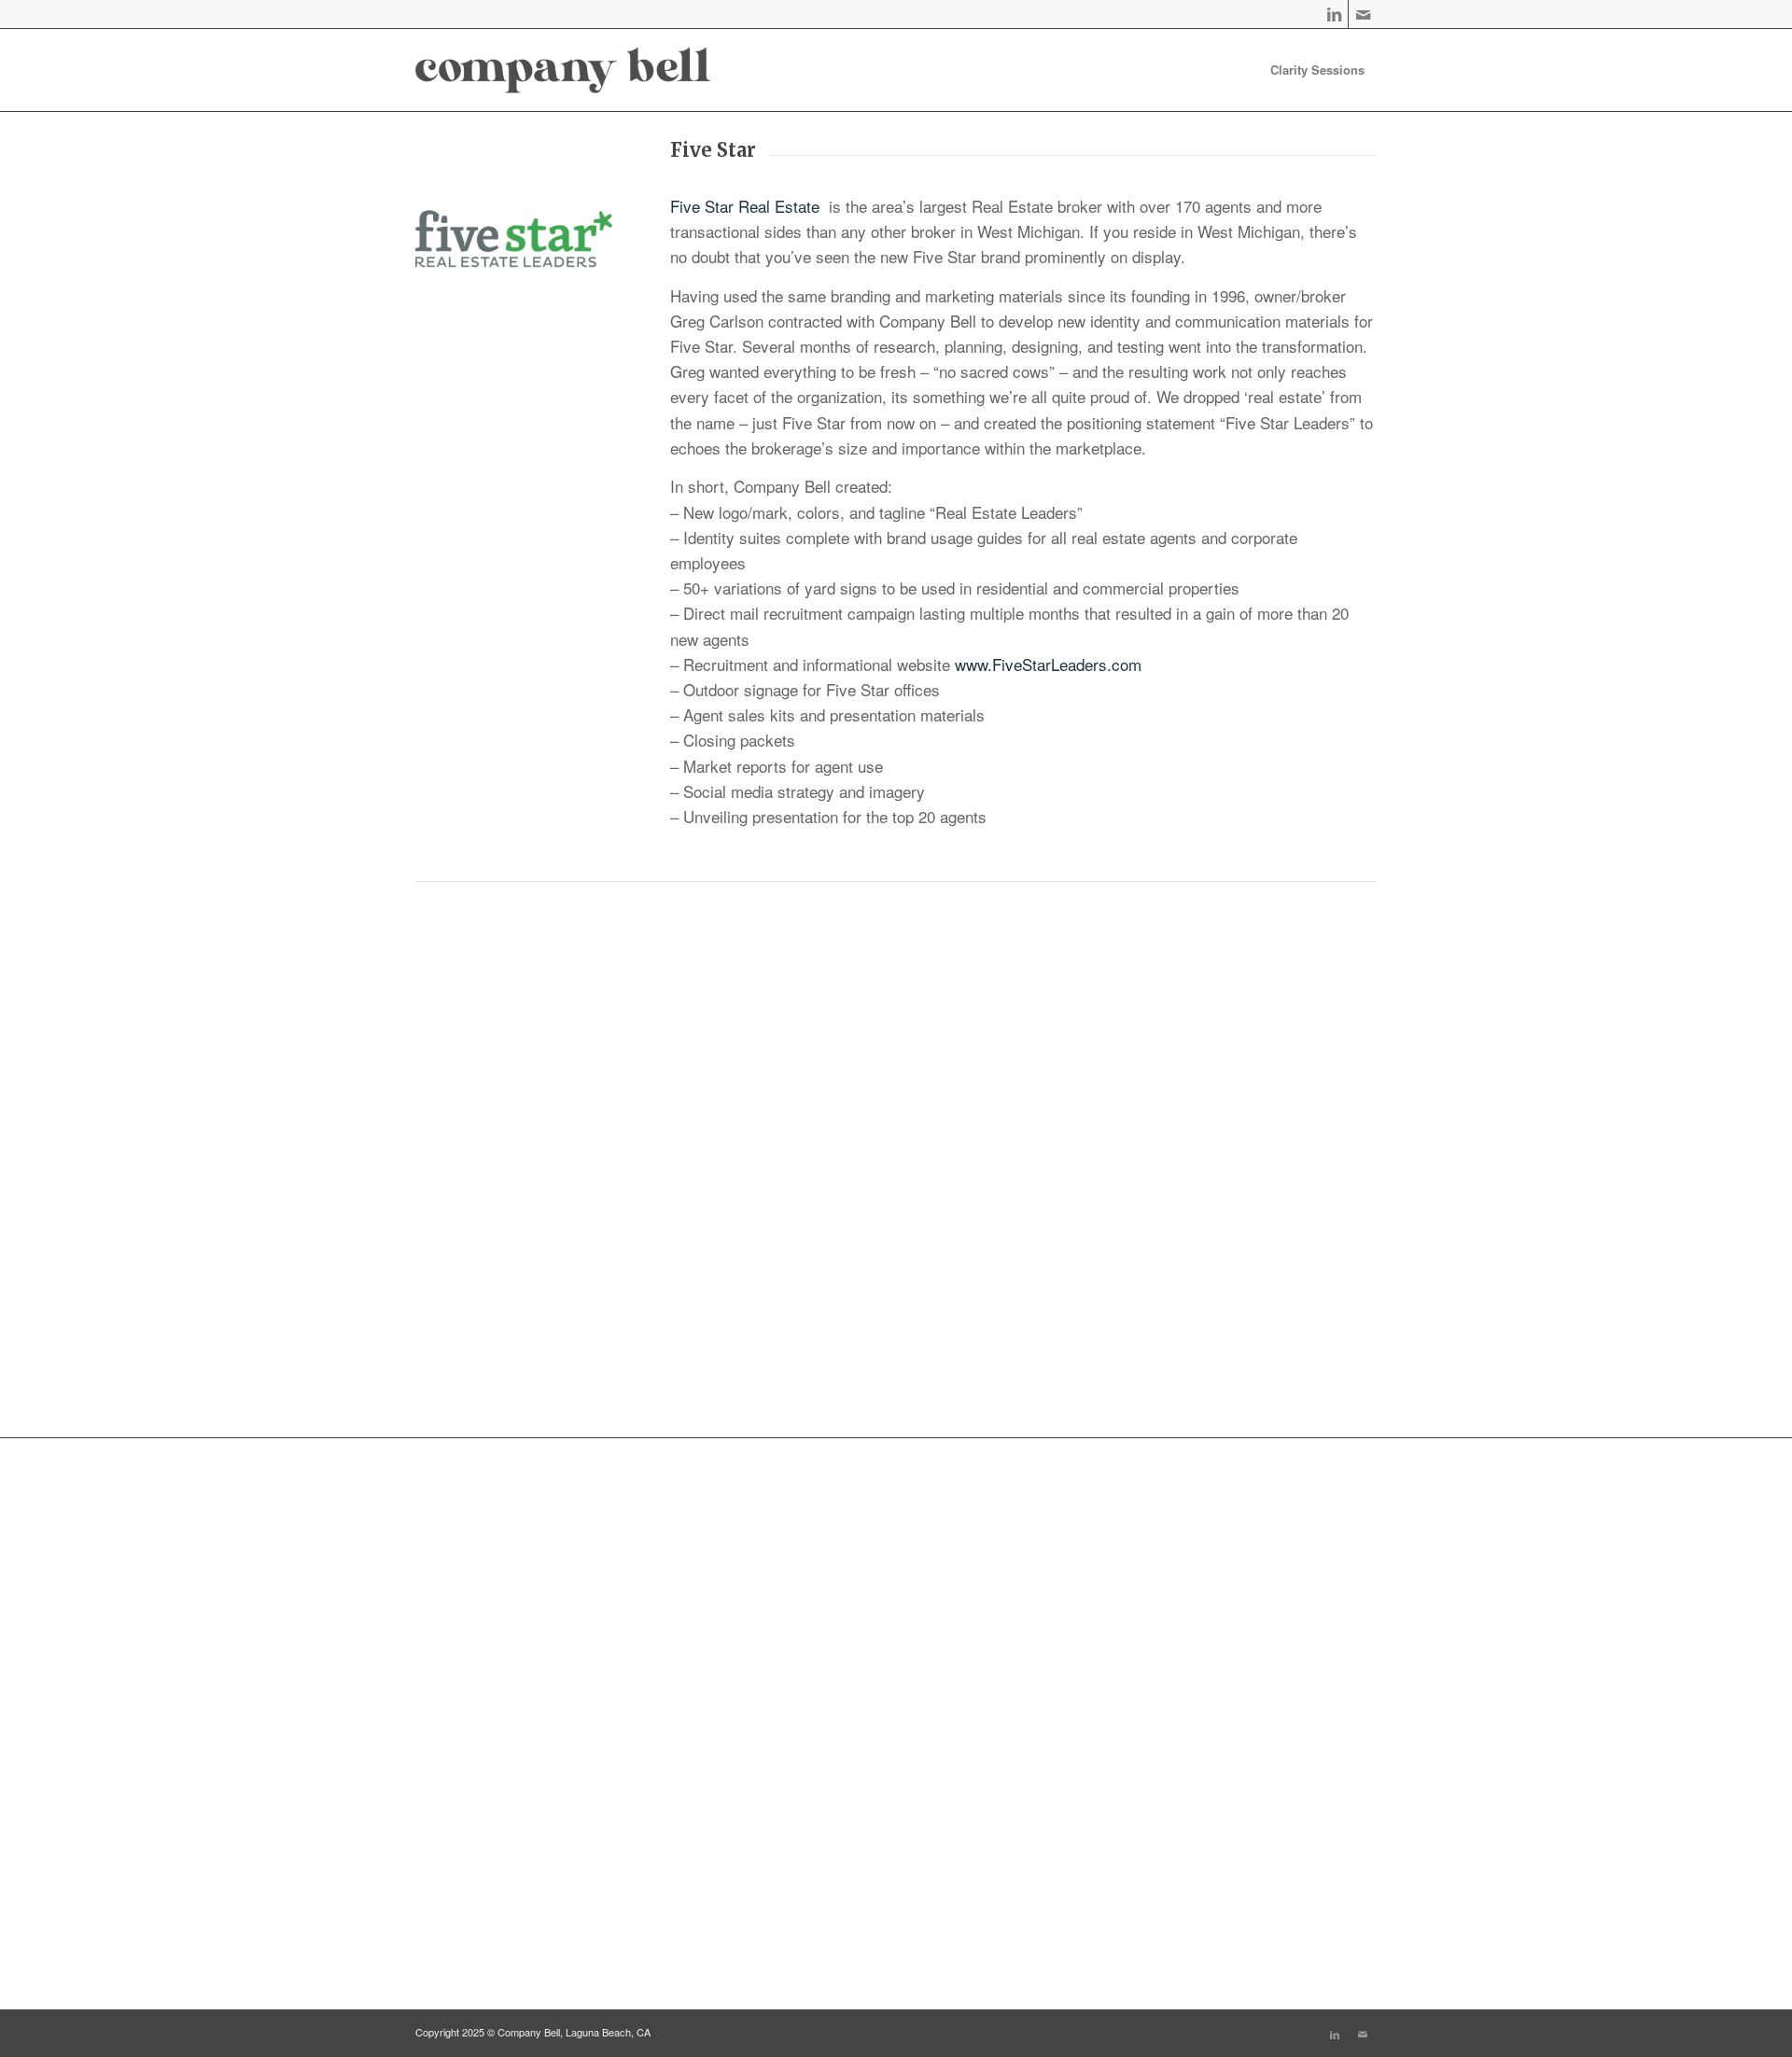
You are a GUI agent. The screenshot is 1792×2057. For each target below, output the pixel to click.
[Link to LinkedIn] (1334, 14)
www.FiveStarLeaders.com (1048, 664)
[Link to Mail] (1363, 14)
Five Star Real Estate (747, 206)
